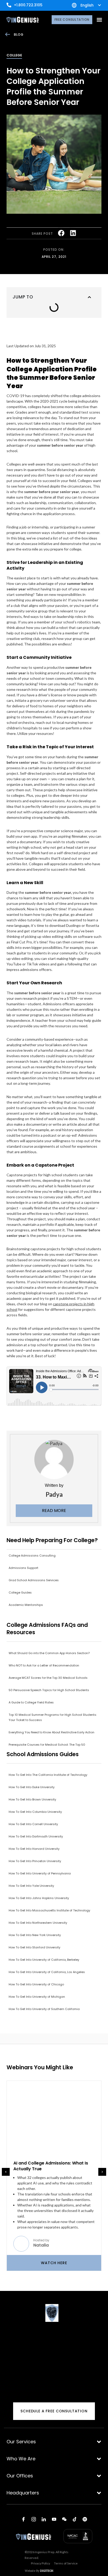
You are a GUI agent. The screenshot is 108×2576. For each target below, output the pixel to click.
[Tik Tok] (74, 2519)
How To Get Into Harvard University (34, 1849)
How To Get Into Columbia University (35, 1812)
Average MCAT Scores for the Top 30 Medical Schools (48, 1678)
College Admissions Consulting (32, 1556)
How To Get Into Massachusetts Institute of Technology (49, 1910)
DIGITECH (47, 2571)
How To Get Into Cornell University (33, 1824)
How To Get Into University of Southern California (44, 2009)
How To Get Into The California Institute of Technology (48, 1775)
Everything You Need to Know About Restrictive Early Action (52, 1732)
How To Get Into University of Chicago (36, 1984)
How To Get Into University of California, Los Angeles (47, 1972)
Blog (19, 34)
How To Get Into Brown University (32, 1799)
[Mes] (64, 2519)
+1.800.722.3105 (28, 5)
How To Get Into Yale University (31, 1886)
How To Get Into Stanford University (34, 1947)
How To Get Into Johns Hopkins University (39, 1898)
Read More (54, 1511)
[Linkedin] (44, 2519)
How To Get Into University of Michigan (37, 1997)
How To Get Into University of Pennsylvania (40, 1873)
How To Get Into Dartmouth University (36, 1836)
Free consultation (72, 20)
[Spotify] (85, 2519)
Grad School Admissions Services (34, 1580)
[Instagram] (34, 2519)
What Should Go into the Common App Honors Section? (49, 1653)
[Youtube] (54, 2519)
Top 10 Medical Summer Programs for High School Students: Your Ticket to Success (53, 1717)
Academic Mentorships (26, 1605)
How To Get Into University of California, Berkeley (44, 1960)
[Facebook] (23, 2519)
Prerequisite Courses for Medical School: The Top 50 (47, 1745)
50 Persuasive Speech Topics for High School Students (49, 1690)
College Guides (20, 1592)
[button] (99, 20)
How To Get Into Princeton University (35, 1861)
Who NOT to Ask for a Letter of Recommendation (44, 1665)
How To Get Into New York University (35, 1935)
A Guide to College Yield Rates (31, 1702)
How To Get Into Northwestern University (38, 1923)
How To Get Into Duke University (32, 1787)
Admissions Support (23, 1568)
